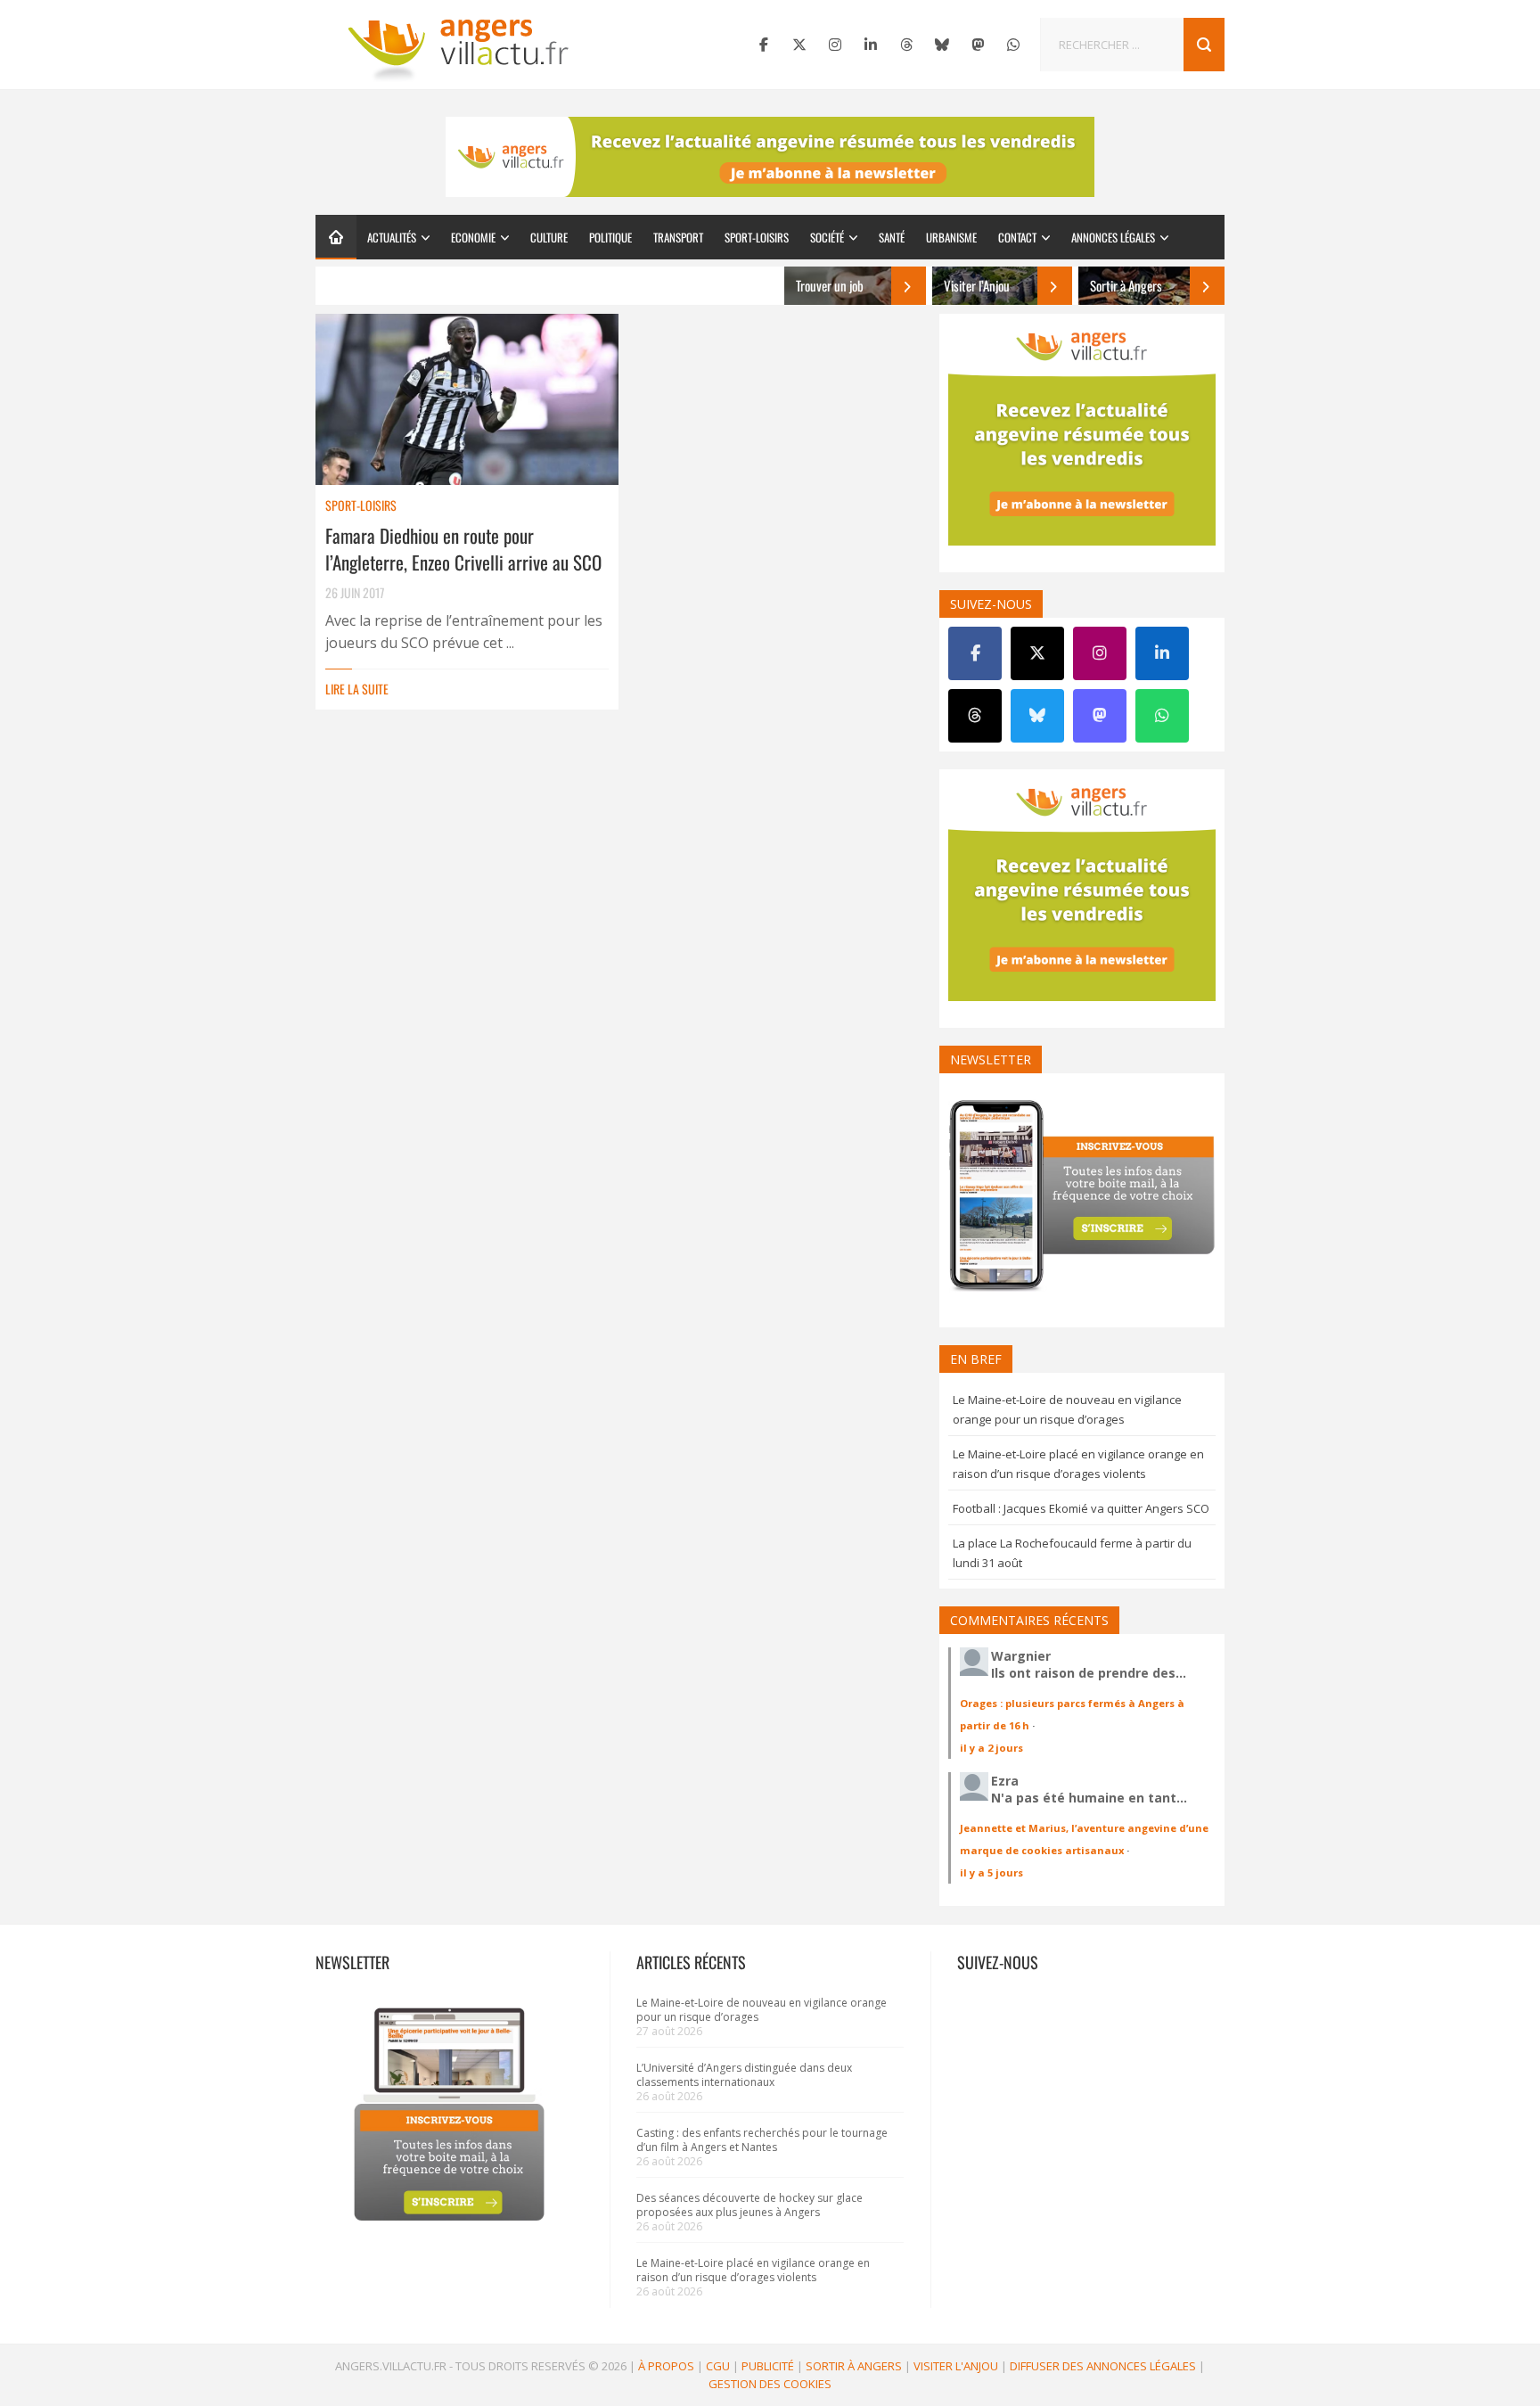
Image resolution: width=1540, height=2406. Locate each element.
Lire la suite (357, 689)
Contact (1017, 237)
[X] (799, 45)
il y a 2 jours (991, 1748)
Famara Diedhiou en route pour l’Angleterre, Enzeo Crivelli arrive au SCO (463, 549)
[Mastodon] (978, 45)
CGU (718, 2366)
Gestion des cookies (770, 2384)
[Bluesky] (942, 45)
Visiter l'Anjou (956, 2366)
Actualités (392, 237)
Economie (473, 237)
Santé (892, 237)
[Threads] (906, 45)
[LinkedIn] (871, 45)
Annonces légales (1113, 237)
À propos (666, 2366)
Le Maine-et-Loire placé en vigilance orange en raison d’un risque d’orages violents (753, 2270)
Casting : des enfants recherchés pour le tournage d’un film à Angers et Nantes (762, 2140)
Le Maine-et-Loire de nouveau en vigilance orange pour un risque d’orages (762, 2010)
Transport (678, 237)
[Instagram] (835, 45)
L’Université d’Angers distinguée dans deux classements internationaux (744, 2075)
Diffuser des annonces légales (1103, 2366)
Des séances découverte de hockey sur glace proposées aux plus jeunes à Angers (750, 2205)
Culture (549, 237)
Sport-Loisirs (757, 237)
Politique (610, 237)
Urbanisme (951, 237)
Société (827, 237)
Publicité (768, 2366)
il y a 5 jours (991, 1872)
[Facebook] (764, 45)
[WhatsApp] (1013, 45)
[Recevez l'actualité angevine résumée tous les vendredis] (770, 157)
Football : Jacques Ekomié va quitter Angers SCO (1081, 1508)
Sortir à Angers (854, 2366)
